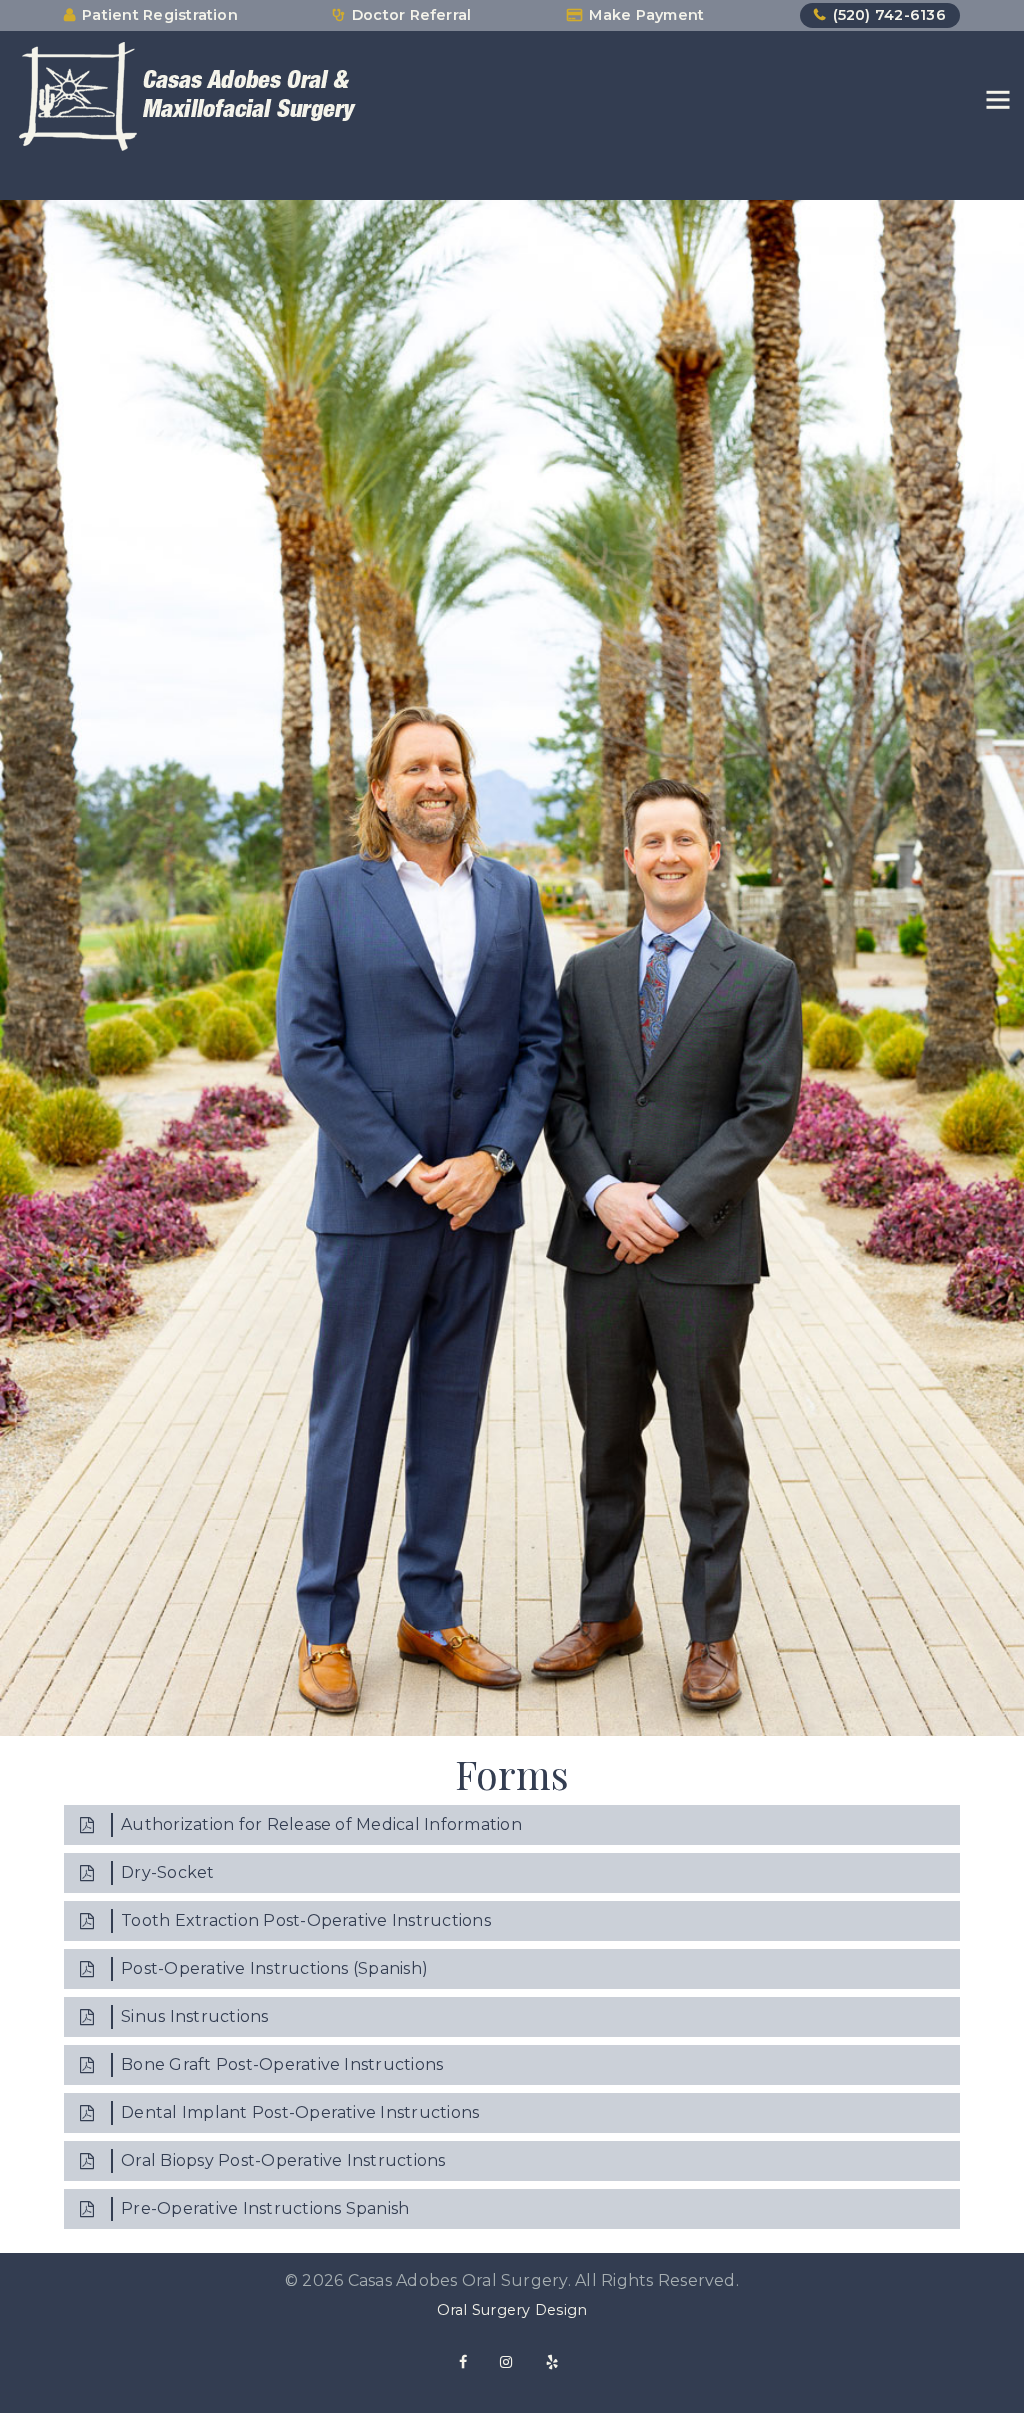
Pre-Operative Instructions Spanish (265, 2208)
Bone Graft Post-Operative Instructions (282, 2064)
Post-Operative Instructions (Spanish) (274, 1968)
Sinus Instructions (194, 2016)
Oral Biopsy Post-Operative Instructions (283, 2160)
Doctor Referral (411, 15)
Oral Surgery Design (512, 2310)
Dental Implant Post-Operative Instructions (300, 2112)
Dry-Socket (167, 1872)
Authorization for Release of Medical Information (321, 1824)
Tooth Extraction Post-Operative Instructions (306, 1920)
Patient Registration (160, 15)
